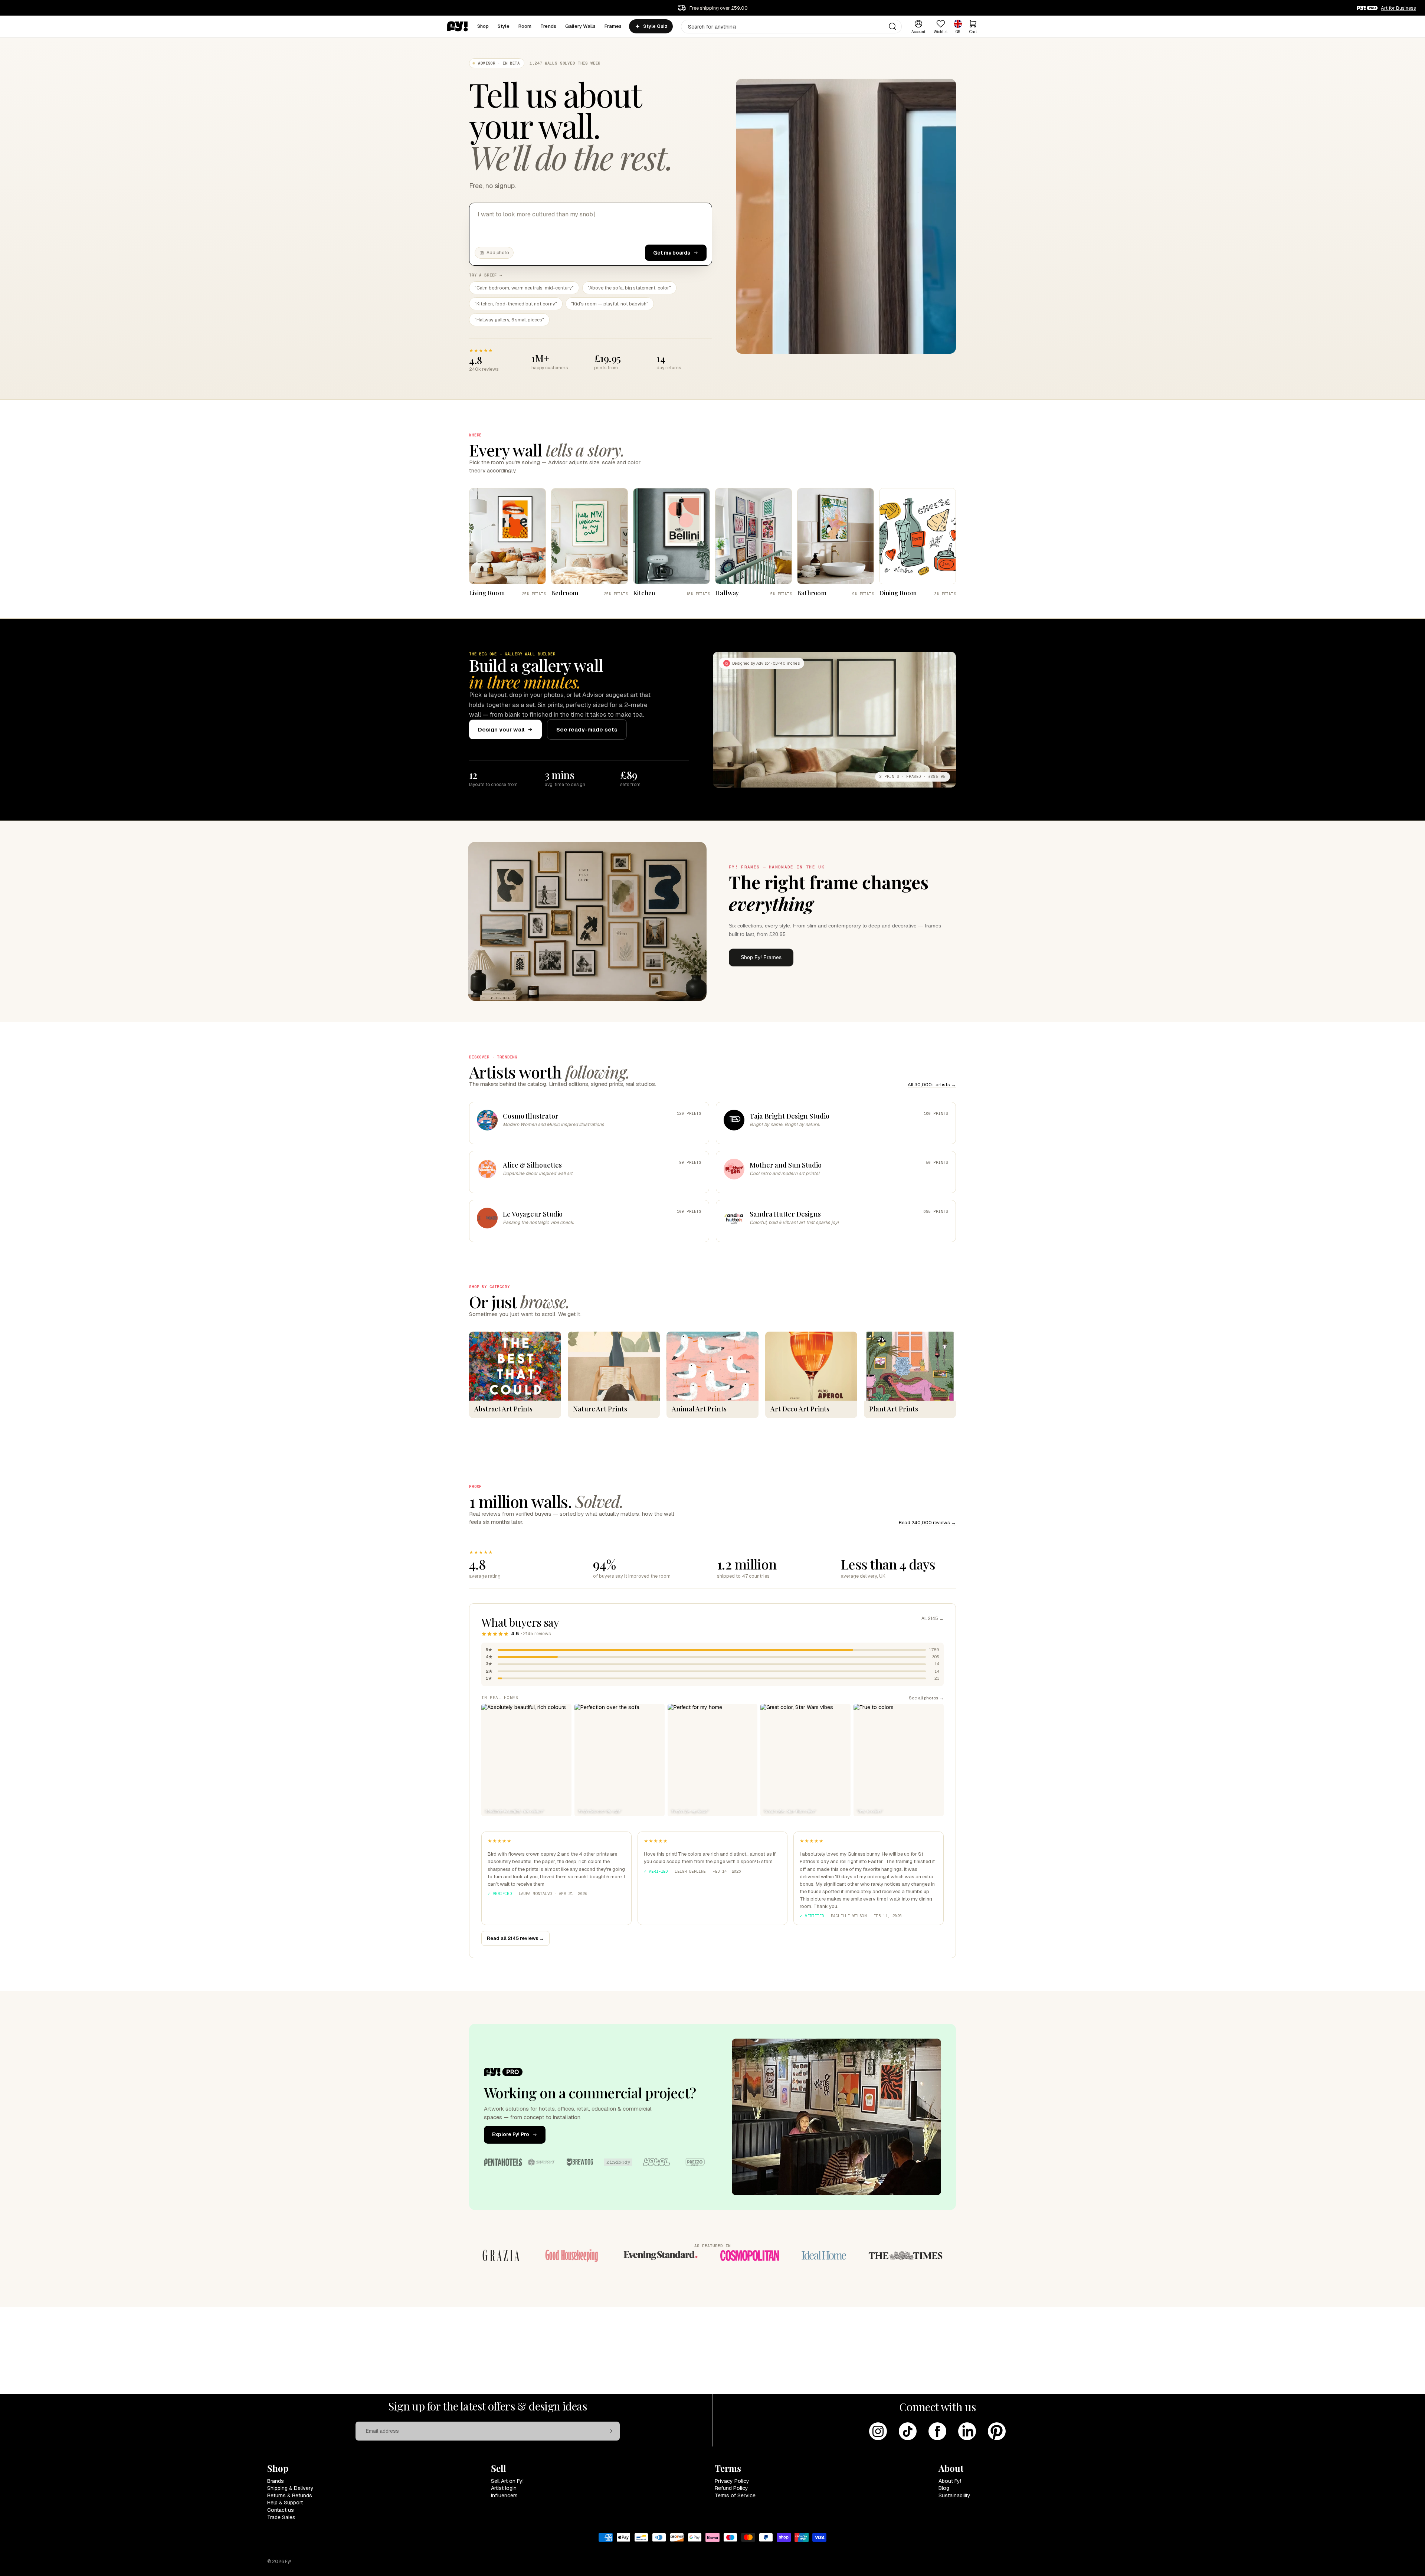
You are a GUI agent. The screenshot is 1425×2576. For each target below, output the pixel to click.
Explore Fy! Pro (511, 2134)
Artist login (504, 2488)
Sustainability (954, 2495)
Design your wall (501, 729)
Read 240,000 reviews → (927, 1523)
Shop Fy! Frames (761, 957)
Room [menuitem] (525, 26)
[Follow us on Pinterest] (997, 2431)
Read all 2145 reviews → (515, 1938)
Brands (276, 2481)
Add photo (498, 253)
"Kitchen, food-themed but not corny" (516, 304)
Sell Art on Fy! (507, 2481)
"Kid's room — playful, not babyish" (610, 304)
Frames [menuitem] (613, 26)
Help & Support (285, 2503)
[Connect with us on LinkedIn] (967, 2431)
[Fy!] (458, 26)
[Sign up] (610, 2431)
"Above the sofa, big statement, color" (629, 288)
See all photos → (926, 1698)
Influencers (504, 2495)
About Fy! (950, 2481)
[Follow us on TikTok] (908, 2431)
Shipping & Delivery (290, 2488)
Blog (944, 2488)
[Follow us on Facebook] (937, 2431)
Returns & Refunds (290, 2495)
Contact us (281, 2510)
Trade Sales (281, 2517)
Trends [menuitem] (548, 26)
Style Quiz (655, 26)
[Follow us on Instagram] (878, 2431)
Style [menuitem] (504, 26)
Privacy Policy (732, 2481)
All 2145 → (933, 1618)
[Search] (892, 26)
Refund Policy (731, 2488)
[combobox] (791, 27)
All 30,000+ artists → (932, 1085)
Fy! (288, 2562)
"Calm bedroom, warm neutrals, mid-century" (524, 288)
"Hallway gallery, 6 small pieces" (509, 320)
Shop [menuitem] (483, 26)
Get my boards (672, 253)
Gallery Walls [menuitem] (580, 26)
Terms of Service (735, 2495)
